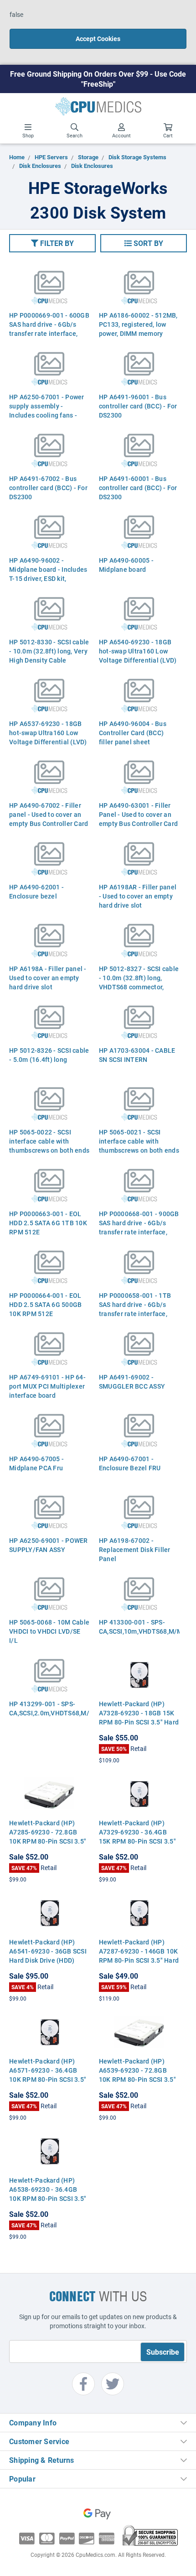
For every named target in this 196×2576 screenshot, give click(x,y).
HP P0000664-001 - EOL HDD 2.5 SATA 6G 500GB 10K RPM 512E (45, 1304)
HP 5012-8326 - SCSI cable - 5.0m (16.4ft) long (49, 1055)
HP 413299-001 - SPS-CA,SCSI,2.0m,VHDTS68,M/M (49, 1708)
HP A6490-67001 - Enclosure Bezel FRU (130, 1463)
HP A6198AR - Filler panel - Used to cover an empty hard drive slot (138, 896)
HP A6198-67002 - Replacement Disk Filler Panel (135, 1549)
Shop (28, 135)
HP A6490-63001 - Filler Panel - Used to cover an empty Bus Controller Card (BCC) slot (138, 819)
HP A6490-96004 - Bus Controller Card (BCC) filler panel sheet (133, 733)
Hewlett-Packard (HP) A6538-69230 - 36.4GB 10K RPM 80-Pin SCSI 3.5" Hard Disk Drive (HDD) (48, 2194)
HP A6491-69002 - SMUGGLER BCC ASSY (132, 1382)
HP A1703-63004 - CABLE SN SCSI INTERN (137, 1055)
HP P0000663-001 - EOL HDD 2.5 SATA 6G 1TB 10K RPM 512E (48, 1223)
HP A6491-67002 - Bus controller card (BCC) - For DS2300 (48, 488)
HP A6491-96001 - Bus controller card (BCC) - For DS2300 (138, 406)
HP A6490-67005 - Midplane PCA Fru (36, 1463)
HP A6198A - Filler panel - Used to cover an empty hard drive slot (48, 978)
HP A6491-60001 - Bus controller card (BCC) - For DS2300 (138, 488)
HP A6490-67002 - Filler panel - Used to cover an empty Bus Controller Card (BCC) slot (49, 819)
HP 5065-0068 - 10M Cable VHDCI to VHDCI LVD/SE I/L (49, 1631)
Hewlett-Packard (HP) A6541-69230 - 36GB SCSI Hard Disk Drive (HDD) (48, 1951)
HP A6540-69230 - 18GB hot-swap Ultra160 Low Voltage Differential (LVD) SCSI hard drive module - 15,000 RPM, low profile (138, 660)
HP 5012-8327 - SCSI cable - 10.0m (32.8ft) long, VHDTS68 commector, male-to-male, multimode (139, 982)
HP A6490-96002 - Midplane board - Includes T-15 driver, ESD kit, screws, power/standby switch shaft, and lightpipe (49, 578)
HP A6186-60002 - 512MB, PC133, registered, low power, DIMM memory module (138, 329)
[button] (52, 243)
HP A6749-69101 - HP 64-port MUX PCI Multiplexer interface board (47, 1386)
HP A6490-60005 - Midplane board (126, 565)
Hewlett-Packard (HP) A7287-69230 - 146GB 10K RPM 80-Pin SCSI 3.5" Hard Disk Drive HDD (139, 1956)
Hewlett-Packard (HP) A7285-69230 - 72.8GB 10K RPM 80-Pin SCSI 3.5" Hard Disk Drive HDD (48, 1837)
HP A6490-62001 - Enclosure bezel (36, 891)
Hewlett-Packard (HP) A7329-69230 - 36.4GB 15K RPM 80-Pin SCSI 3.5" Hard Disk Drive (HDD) (137, 1837)
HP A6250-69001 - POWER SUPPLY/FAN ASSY (49, 1545)
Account (121, 135)
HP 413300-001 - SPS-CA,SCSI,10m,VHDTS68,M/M (139, 1627)
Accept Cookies (98, 39)
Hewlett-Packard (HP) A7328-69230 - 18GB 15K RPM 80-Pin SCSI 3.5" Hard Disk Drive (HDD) (139, 1717)
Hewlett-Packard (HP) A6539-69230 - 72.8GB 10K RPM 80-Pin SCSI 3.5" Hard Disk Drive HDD (137, 2075)
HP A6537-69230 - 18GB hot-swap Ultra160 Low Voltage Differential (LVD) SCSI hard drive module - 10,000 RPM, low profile (48, 742)
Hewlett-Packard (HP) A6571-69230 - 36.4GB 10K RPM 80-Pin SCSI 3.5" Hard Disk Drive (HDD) (48, 2075)
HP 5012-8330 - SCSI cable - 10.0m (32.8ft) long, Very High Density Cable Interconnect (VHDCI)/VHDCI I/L (49, 660)
